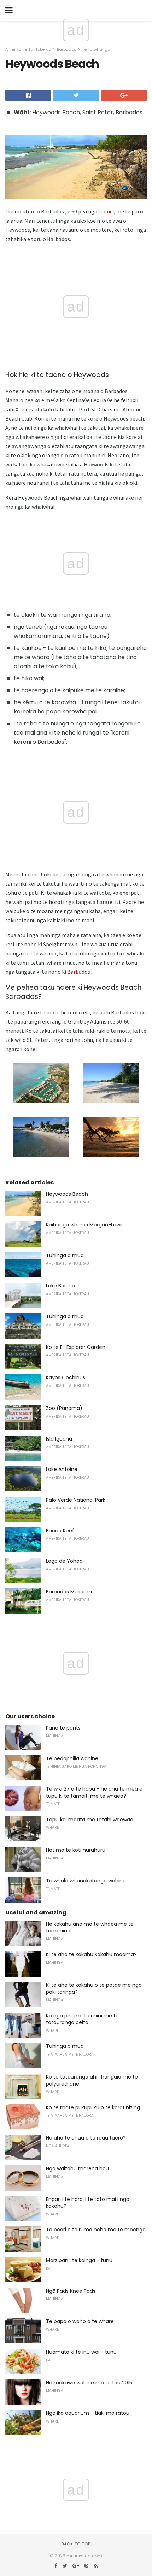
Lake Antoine (62, 1469)
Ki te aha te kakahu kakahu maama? (91, 1954)
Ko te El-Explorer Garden (76, 1347)
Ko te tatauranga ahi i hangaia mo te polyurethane (92, 2080)
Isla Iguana (59, 1439)
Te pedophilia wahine (72, 1758)
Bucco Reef (60, 1531)
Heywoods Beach (67, 1194)
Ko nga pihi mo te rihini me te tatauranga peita (82, 2019)
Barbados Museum (69, 1592)
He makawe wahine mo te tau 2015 (89, 2383)
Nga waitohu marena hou (77, 2168)
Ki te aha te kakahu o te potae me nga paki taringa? (94, 1989)
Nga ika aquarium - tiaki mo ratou (88, 2413)
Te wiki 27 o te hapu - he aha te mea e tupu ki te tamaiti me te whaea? (94, 1792)
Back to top (76, 2544)
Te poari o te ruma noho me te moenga (96, 2230)
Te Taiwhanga (96, 49)
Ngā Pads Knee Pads (71, 2291)
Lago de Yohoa (64, 1561)
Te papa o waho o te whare (80, 2321)
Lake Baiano (60, 1286)
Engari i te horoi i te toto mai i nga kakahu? (88, 2203)
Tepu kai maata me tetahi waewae (90, 1820)
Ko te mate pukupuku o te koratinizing (93, 2107)
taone (106, 211)
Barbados (67, 49)
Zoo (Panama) (64, 1408)
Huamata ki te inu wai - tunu (81, 2352)
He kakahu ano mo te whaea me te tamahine (90, 1928)
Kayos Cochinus (66, 1377)
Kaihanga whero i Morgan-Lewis (85, 1225)
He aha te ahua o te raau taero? (86, 2138)
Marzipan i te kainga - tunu (79, 2260)
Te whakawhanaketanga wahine (86, 1881)
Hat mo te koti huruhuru (76, 1850)
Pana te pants (63, 1728)
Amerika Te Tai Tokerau (28, 49)
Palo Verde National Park (76, 1500)
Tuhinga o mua (65, 1255)
